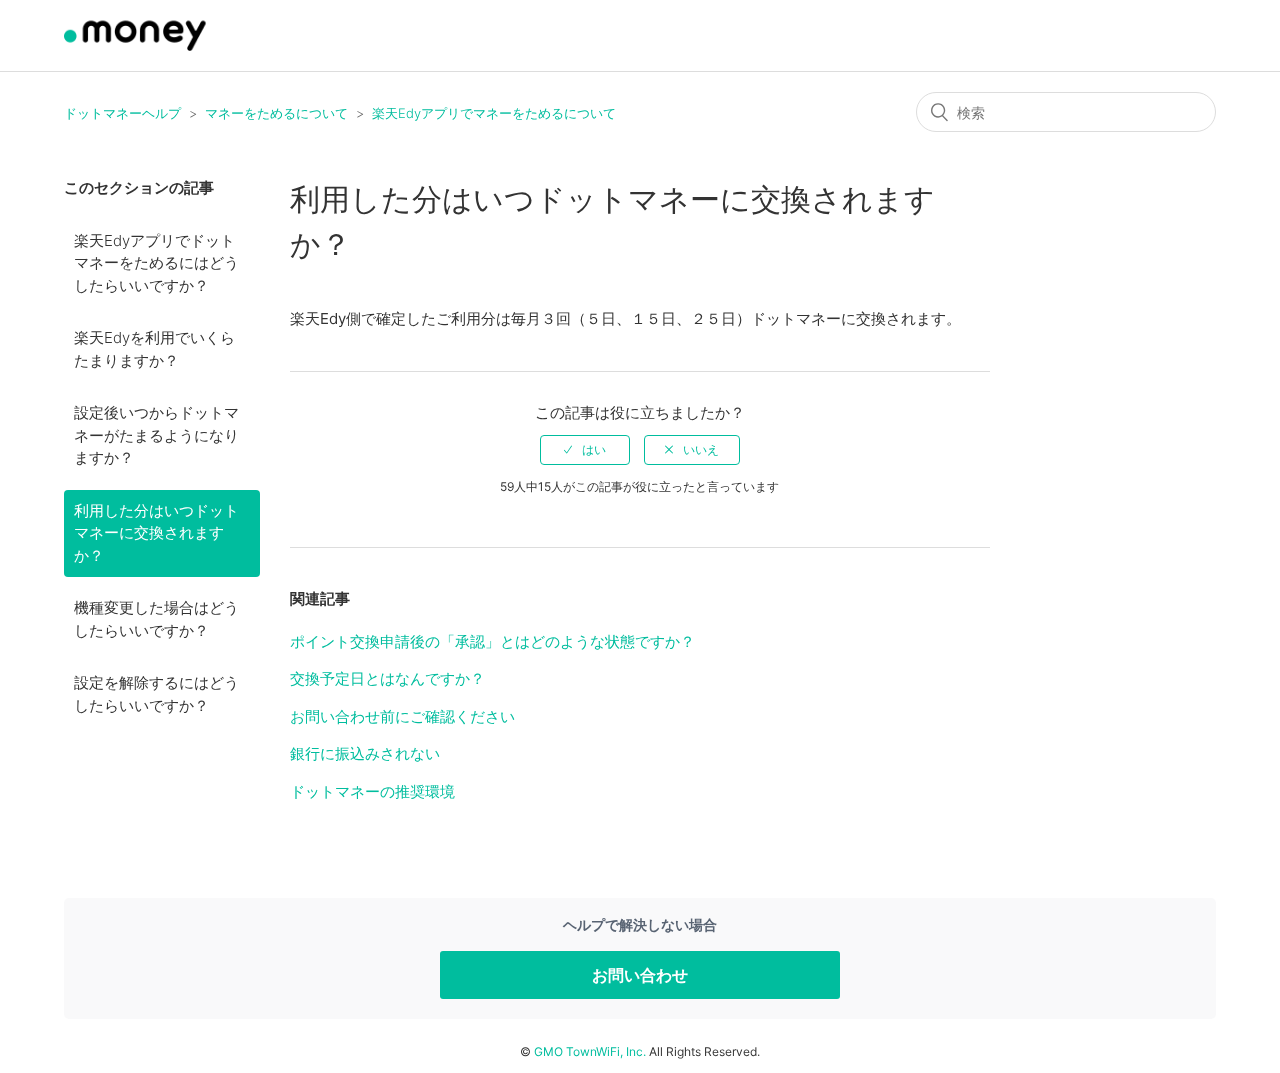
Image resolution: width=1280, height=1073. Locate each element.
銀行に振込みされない (365, 753)
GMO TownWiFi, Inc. (590, 1051)
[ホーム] (138, 45)
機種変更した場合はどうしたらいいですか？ (156, 619)
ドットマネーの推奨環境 (372, 791)
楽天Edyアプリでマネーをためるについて (494, 113)
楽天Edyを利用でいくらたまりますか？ (154, 349)
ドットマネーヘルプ (122, 113)
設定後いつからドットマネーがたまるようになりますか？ (156, 435)
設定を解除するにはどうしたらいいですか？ (156, 694)
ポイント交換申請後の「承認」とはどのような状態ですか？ (492, 641)
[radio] (585, 450)
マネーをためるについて (276, 113)
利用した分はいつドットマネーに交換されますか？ (156, 533)
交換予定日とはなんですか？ (387, 678)
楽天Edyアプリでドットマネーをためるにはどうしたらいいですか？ (156, 263)
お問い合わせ (640, 975)
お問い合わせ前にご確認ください (402, 716)
